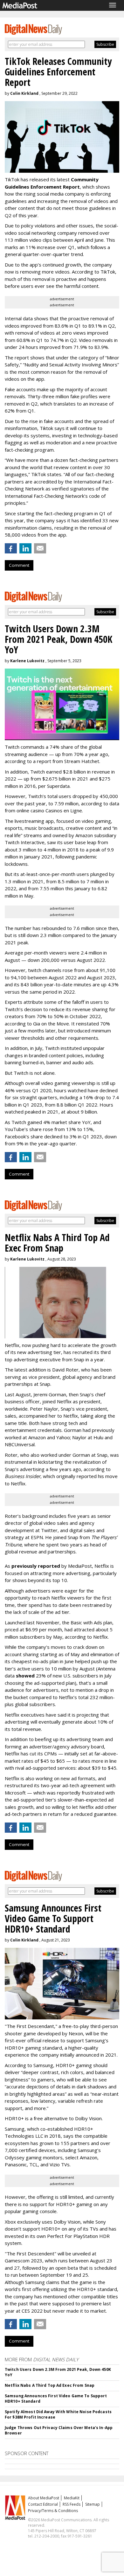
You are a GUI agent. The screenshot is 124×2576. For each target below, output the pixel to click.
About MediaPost (44, 2498)
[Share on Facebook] (11, 548)
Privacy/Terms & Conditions (53, 2511)
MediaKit (72, 2498)
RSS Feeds (72, 2504)
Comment (19, 565)
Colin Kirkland (24, 93)
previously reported (36, 1566)
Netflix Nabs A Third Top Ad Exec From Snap (50, 2385)
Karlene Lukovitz (27, 661)
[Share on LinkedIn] (25, 548)
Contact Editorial (43, 2504)
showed (25, 1676)
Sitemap (93, 2504)
